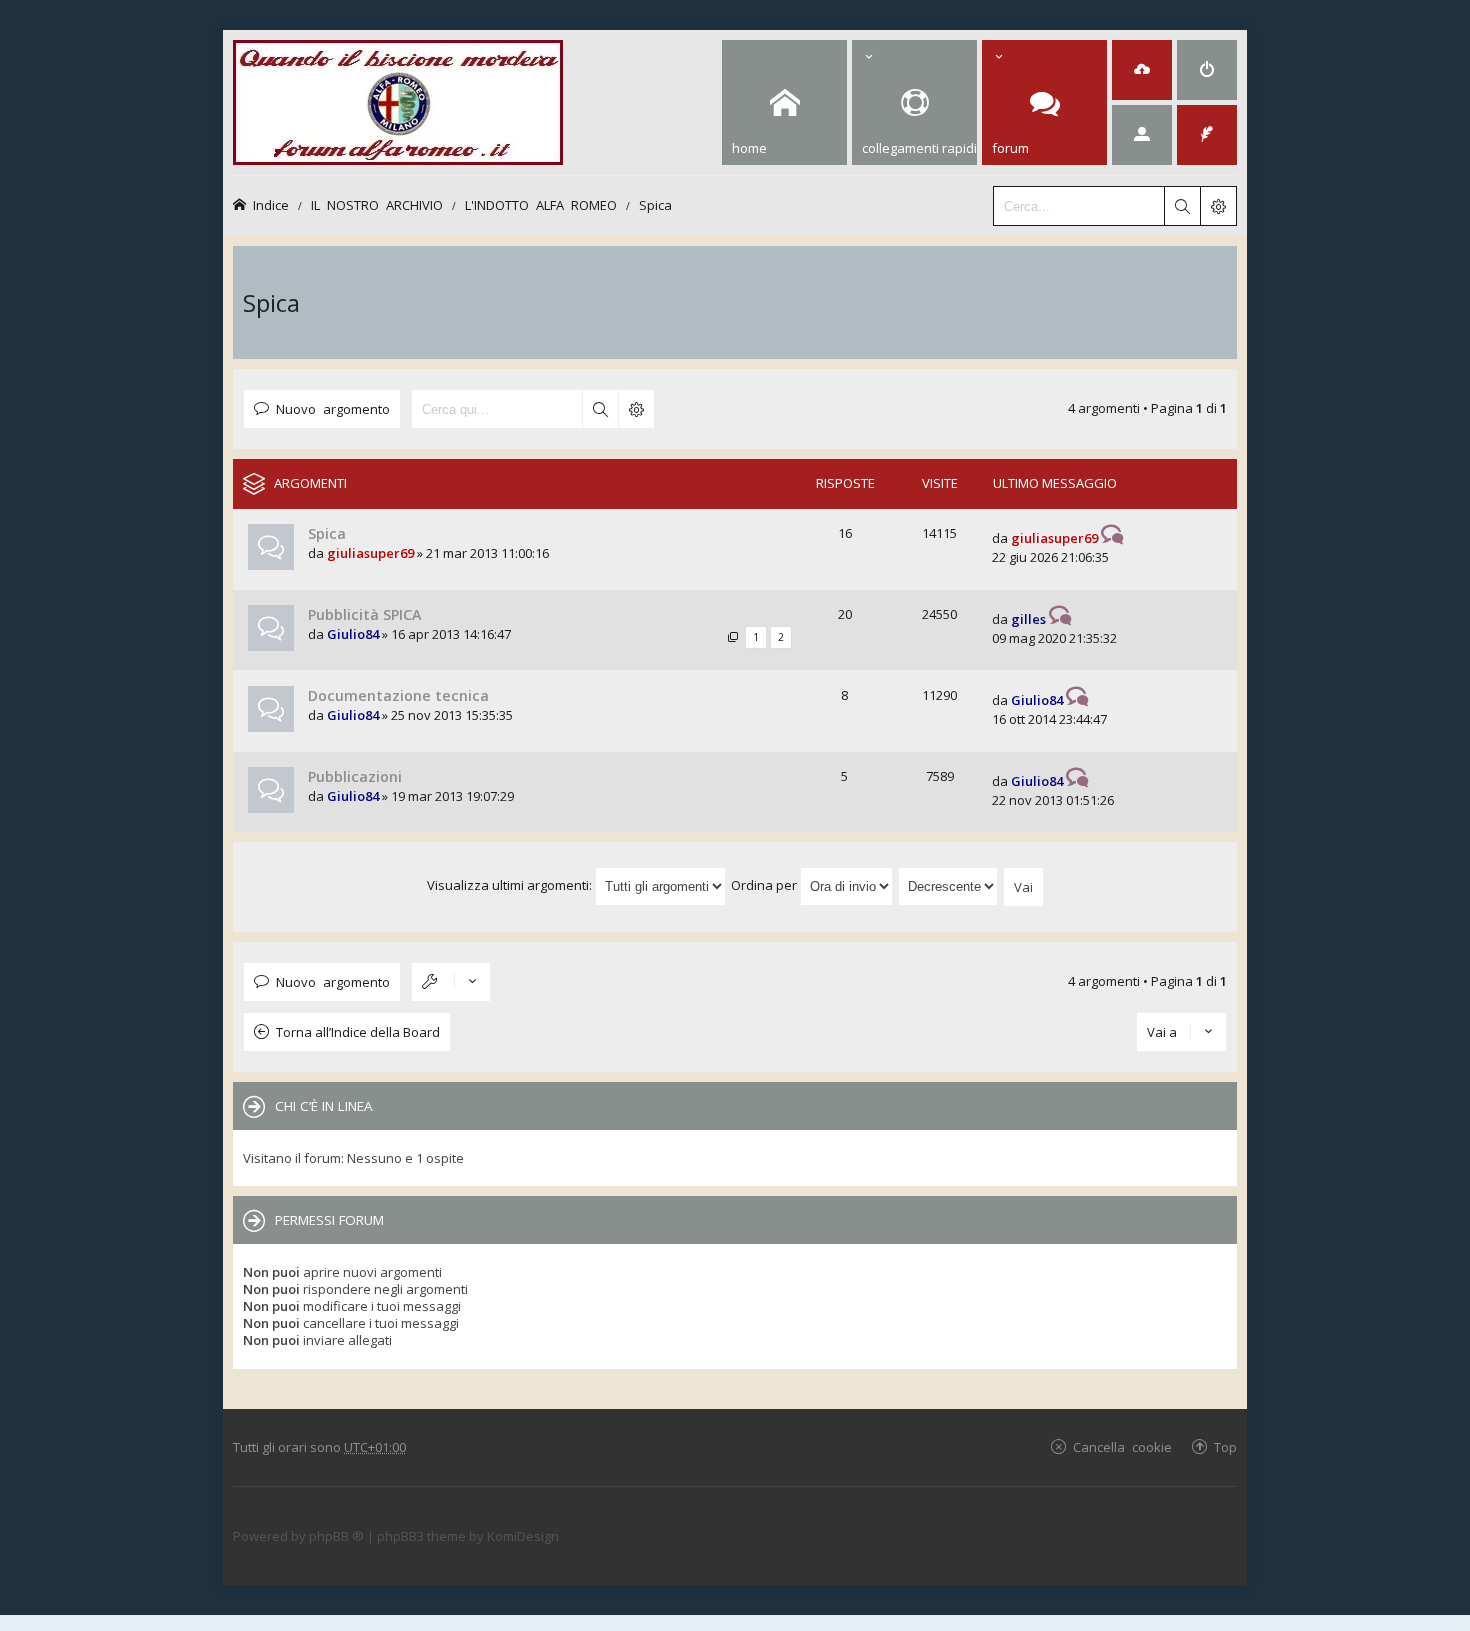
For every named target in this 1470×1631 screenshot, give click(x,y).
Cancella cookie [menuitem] (1122, 1446)
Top (1225, 1446)
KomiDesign (523, 1536)
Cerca (600, 409)
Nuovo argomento (333, 408)
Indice (271, 204)
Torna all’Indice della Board (358, 1032)
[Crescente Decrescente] (949, 885)
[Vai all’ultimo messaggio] (1112, 538)
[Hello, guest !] (1142, 135)
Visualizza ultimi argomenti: (511, 885)
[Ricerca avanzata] (1218, 206)
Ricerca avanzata (636, 409)
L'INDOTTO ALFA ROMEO (541, 204)
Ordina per (765, 885)
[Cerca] (1182, 206)
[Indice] (398, 99)
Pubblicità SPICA (364, 614)
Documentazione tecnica (398, 695)
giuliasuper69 (370, 553)
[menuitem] (1142, 70)
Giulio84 (353, 634)
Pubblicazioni (355, 776)
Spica (655, 204)
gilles (1028, 619)
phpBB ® (336, 1536)
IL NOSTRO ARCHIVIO (377, 204)
